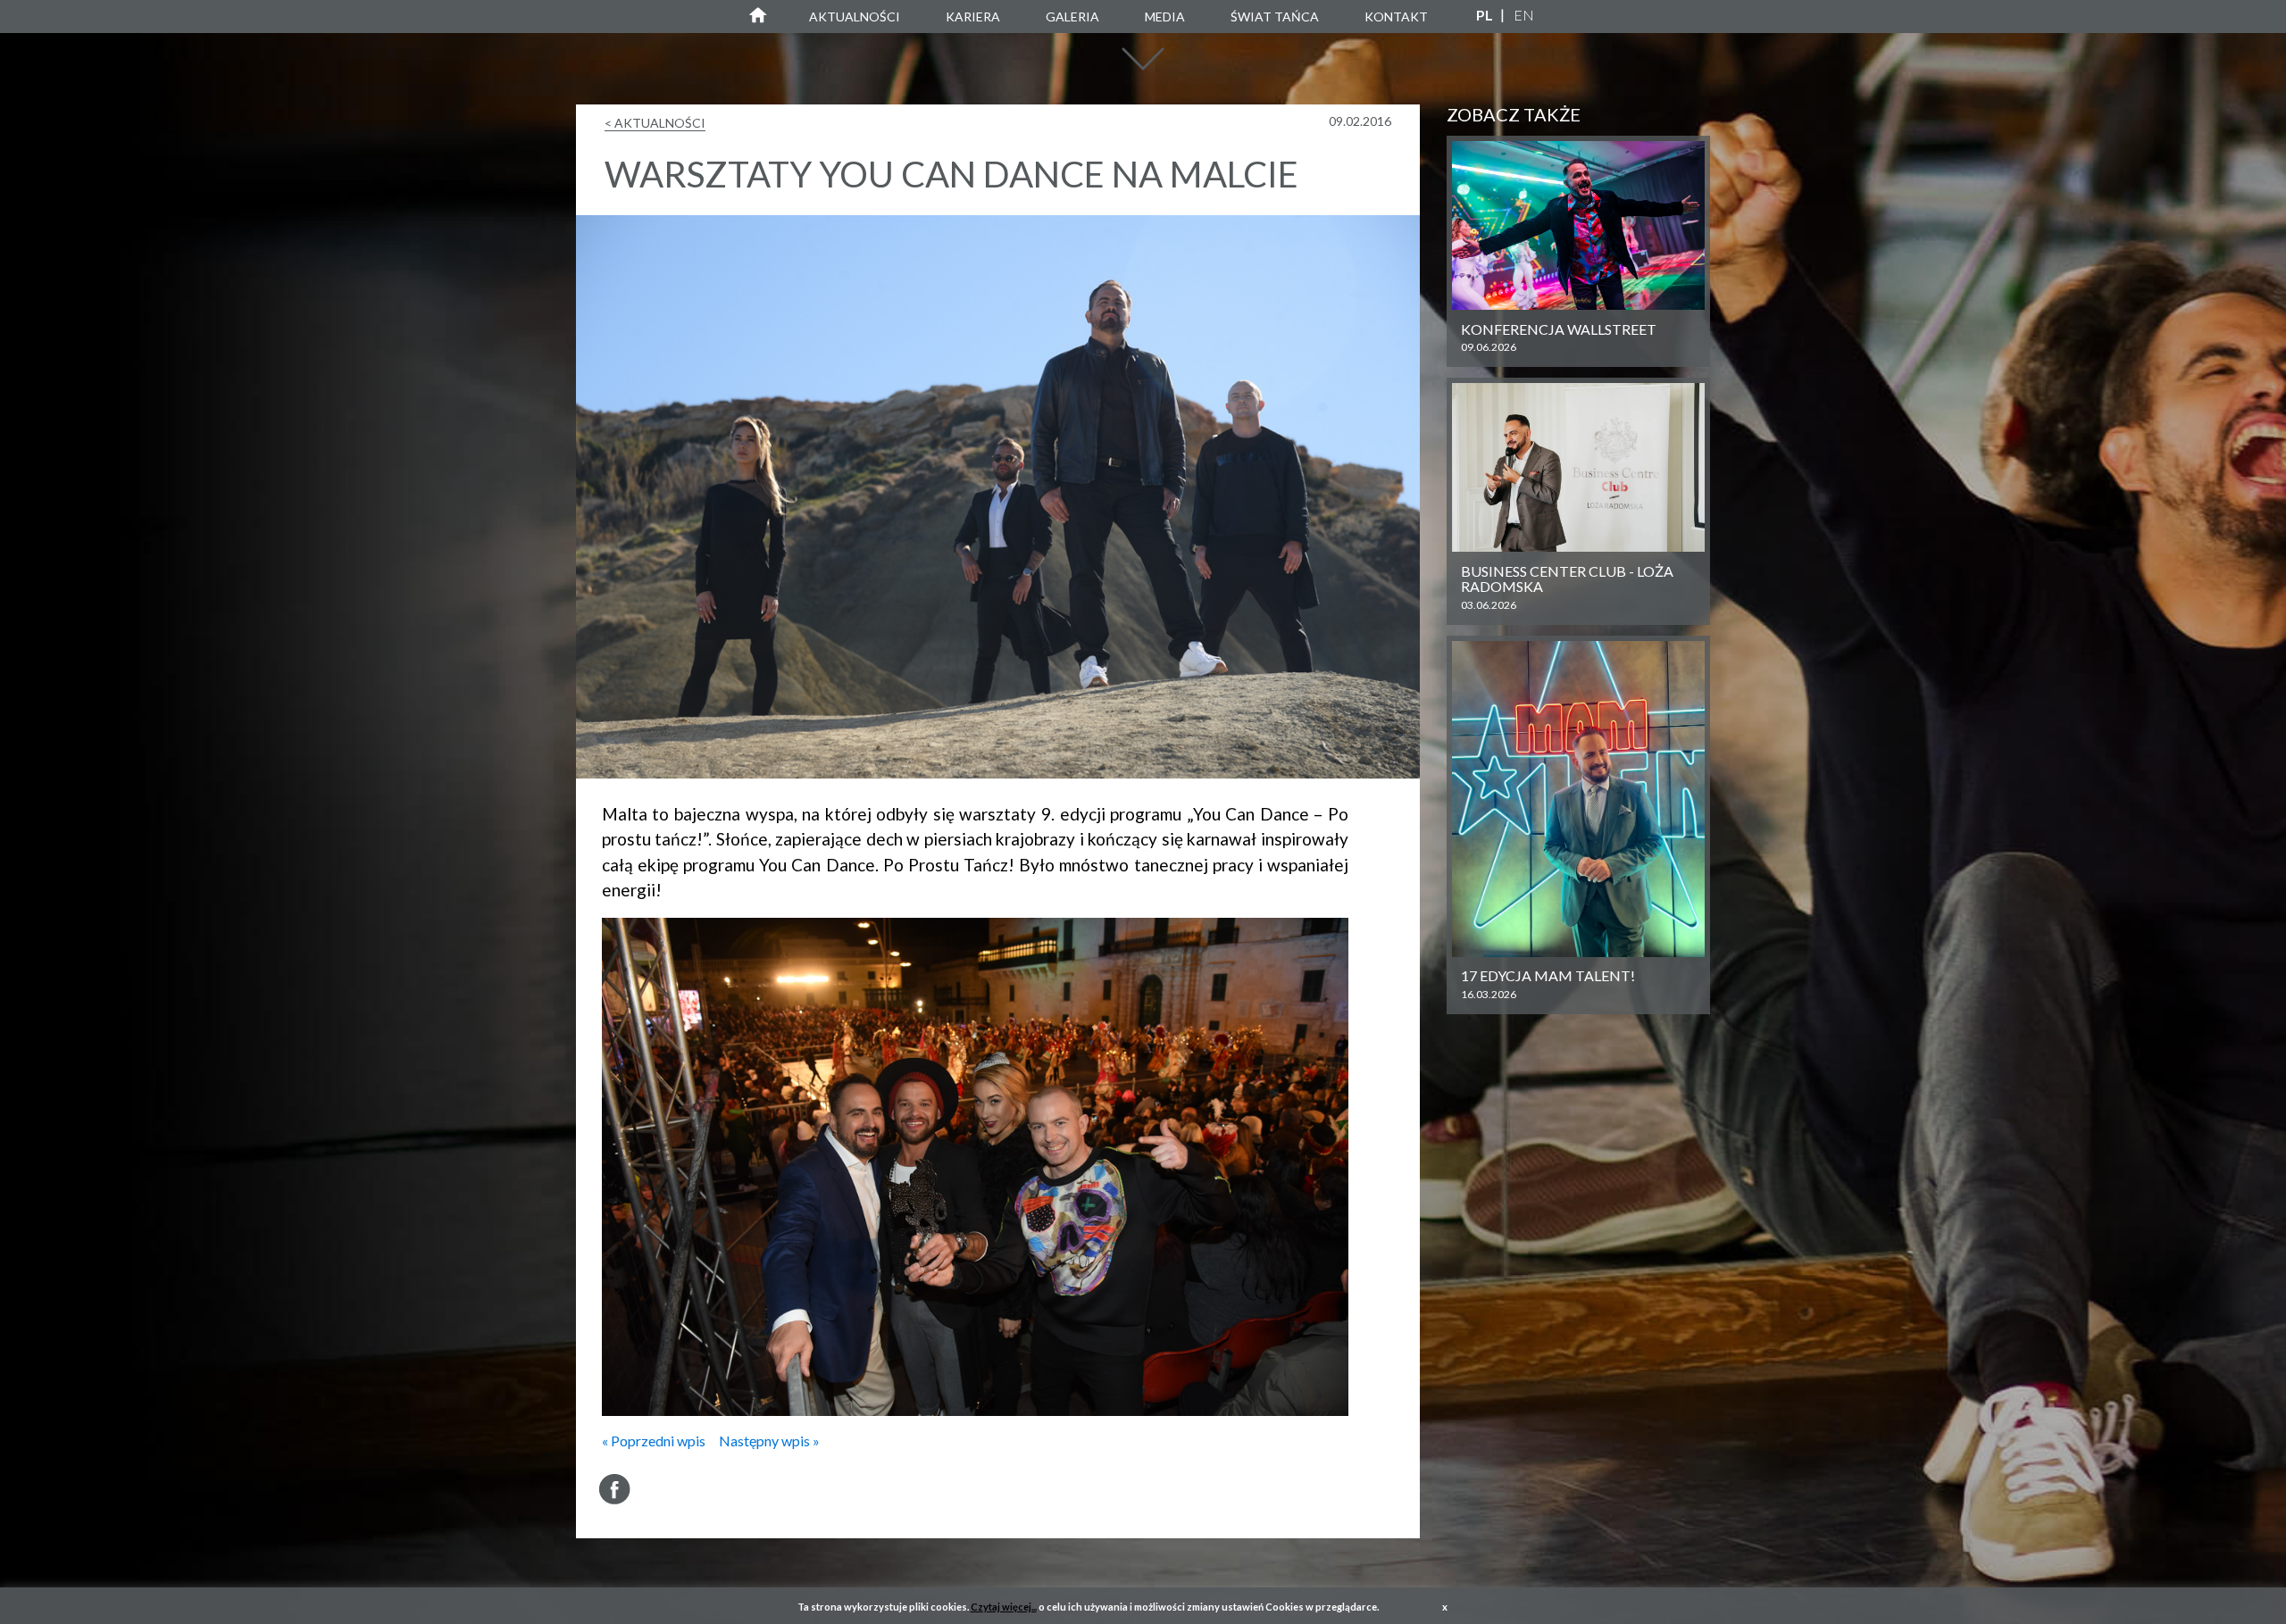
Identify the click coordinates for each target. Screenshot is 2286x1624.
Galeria (1072, 17)
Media (1165, 17)
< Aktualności (655, 123)
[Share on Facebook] (615, 1489)
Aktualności (855, 17)
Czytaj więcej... (1004, 1607)
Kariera (973, 17)
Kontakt (1396, 17)
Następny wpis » (769, 1441)
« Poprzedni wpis (654, 1441)
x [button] (1445, 1607)
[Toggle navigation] (1143, 68)
